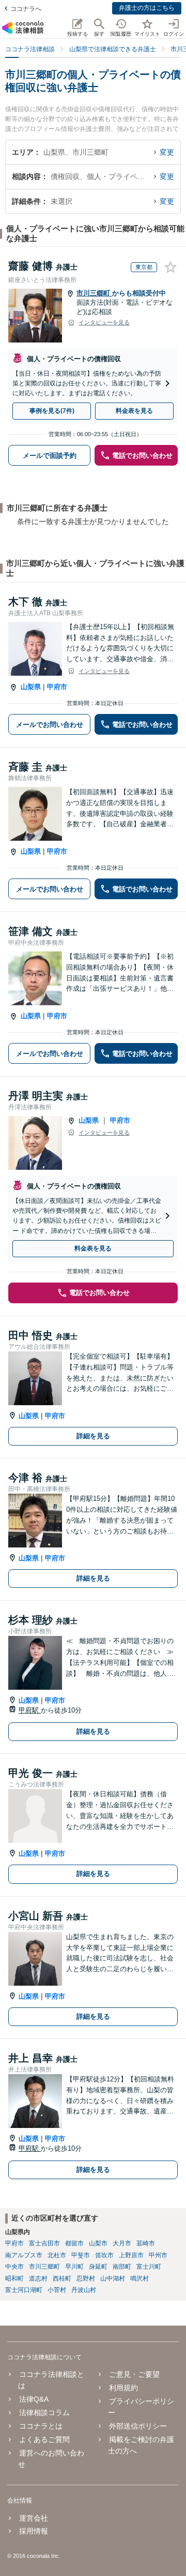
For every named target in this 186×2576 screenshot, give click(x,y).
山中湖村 (113, 2279)
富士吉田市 (44, 2243)
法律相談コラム (44, 2413)
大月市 (122, 2243)
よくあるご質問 (44, 2439)
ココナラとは (41, 2426)
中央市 (14, 2267)
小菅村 (57, 2290)
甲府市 (57, 687)
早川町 (74, 2267)
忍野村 (86, 2279)
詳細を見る (93, 1436)
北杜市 (57, 2255)
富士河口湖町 (24, 2290)
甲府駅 (30, 1710)
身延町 (98, 2267)
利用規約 (123, 2388)
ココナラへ (26, 9)
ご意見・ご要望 (134, 2374)
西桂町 (62, 2279)
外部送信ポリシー (138, 2426)
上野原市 (131, 2255)
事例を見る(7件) (52, 411)
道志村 (38, 2279)
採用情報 (34, 2531)
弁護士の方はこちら (147, 8)
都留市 (74, 2243)
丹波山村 (84, 2290)
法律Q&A (34, 2399)
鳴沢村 (139, 2279)
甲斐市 (81, 2255)
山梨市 (98, 2243)
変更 (167, 152)
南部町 (122, 2267)
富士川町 (149, 2267)
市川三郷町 (94, 293)
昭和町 (14, 2279)
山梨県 (31, 687)
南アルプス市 (24, 2255)
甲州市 (158, 2255)
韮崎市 (146, 2243)
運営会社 (34, 2518)
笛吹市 (104, 2255)
